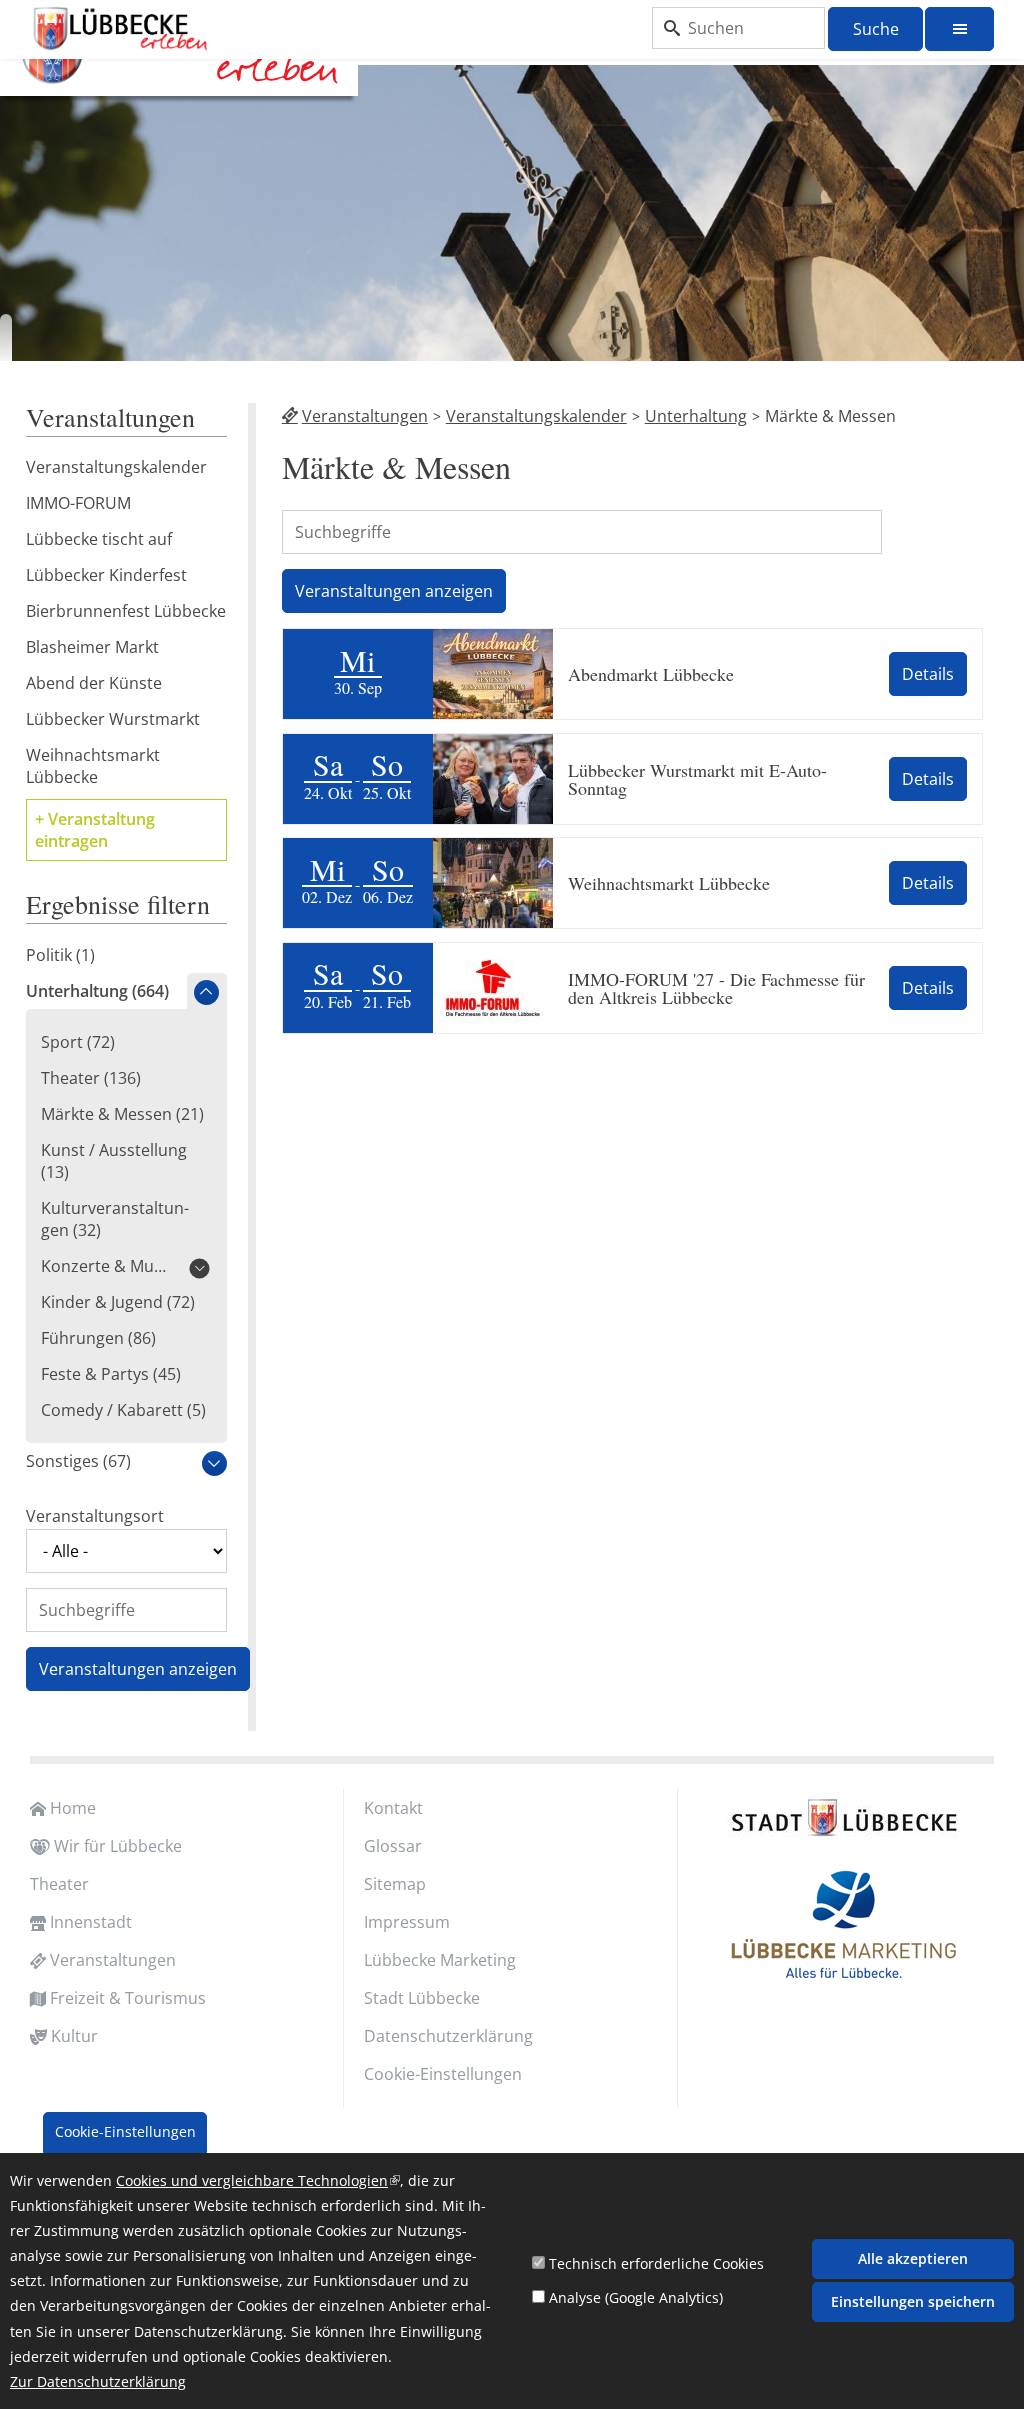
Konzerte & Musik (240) (106, 1266)
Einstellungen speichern (913, 2301)
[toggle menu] (959, 29)
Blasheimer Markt (92, 647)
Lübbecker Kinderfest (106, 575)
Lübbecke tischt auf (99, 539)
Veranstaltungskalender (536, 416)
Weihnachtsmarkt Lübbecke (669, 883)
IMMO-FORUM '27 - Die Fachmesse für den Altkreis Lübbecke (716, 988)
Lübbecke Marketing (440, 1960)
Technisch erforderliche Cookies (656, 2263)
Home (73, 1808)
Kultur (74, 2036)
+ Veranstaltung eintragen (95, 830)
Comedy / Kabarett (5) (123, 1410)
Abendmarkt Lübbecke (651, 674)
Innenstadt (91, 1922)
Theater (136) (91, 1078)
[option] (512, 216)
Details (928, 674)
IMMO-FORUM (78, 503)
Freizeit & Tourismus (128, 1998)
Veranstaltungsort (95, 1516)
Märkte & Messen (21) (122, 1114)
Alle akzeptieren (913, 2258)
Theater (59, 1884)
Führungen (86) (98, 1338)
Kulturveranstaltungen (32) (115, 1219)
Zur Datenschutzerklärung (98, 2382)
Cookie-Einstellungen (443, 2074)
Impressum (407, 1922)
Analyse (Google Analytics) (636, 2297)
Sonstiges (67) (78, 1461)
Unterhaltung (696, 416)
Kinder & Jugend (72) (118, 1302)
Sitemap (395, 1884)
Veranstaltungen (365, 416)
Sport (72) (78, 1042)
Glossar (393, 1846)
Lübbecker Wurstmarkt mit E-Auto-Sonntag (697, 779)
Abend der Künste (94, 683)
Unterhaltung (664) (97, 991)
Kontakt (393, 1808)
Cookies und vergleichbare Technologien (258, 2180)
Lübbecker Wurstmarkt (113, 719)
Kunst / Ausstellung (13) (114, 1161)
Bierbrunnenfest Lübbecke (126, 611)
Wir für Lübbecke (118, 1846)
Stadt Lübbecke (422, 1998)
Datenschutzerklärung (448, 2036)
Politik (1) (60, 955)
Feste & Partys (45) (111, 1374)
